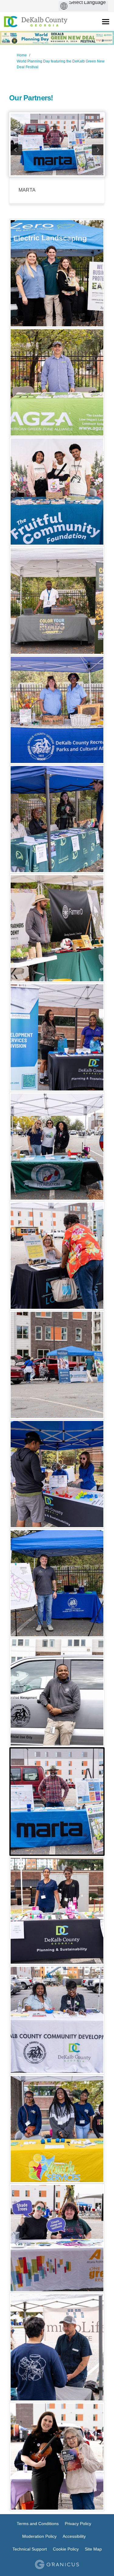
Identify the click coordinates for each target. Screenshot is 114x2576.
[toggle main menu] (106, 22)
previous (16, 150)
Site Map (93, 2549)
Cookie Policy (66, 2549)
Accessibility (74, 2536)
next (98, 150)
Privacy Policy (78, 2524)
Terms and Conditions (38, 2524)
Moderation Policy (39, 2536)
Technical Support (30, 2549)
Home (22, 55)
